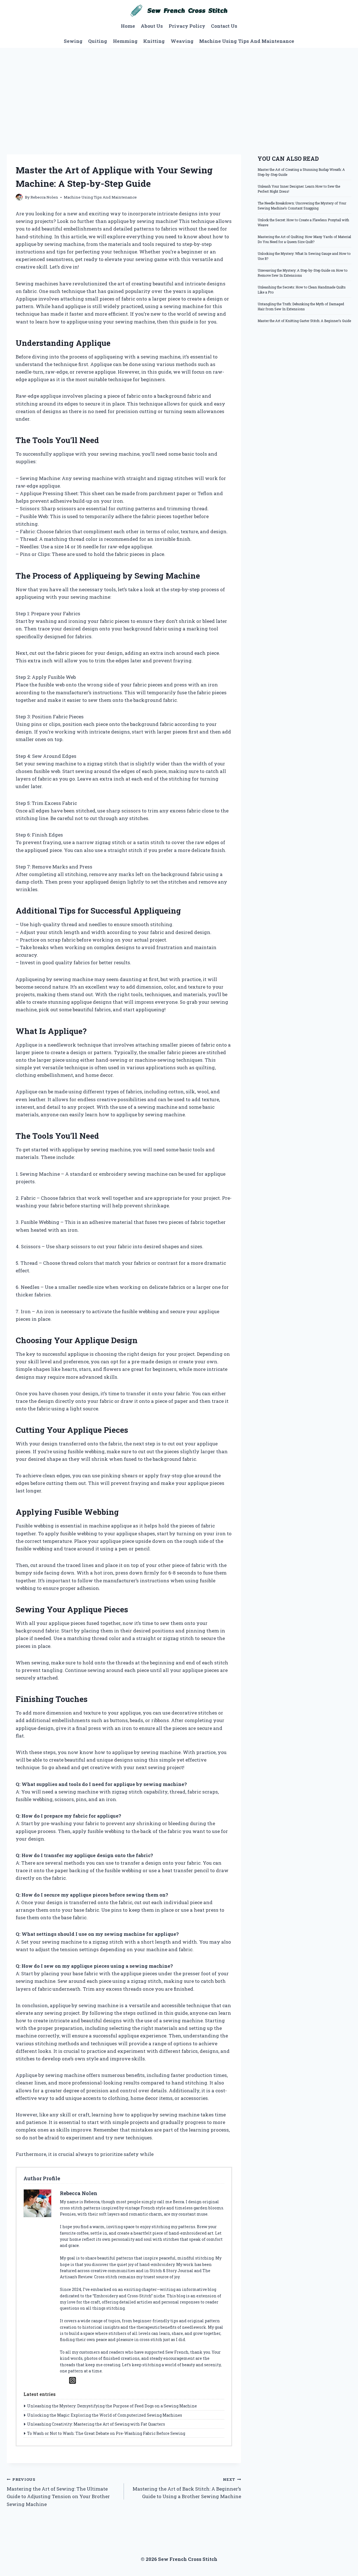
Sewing (73, 41)
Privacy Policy (187, 26)
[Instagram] (73, 2380)
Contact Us (224, 26)
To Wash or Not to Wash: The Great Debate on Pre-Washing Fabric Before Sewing (106, 2433)
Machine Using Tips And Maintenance (247, 41)
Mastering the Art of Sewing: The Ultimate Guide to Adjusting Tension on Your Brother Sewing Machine (58, 2492)
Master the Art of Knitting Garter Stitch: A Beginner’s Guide (304, 321)
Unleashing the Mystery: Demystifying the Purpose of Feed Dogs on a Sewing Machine (112, 2406)
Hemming (125, 41)
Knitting (154, 41)
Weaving (182, 41)
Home (128, 26)
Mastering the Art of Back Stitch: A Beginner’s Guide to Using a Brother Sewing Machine (187, 2488)
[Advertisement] (179, 90)
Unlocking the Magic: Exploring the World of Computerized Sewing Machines (105, 2415)
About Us (152, 26)
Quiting (98, 41)
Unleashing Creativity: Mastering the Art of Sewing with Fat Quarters (96, 2424)
